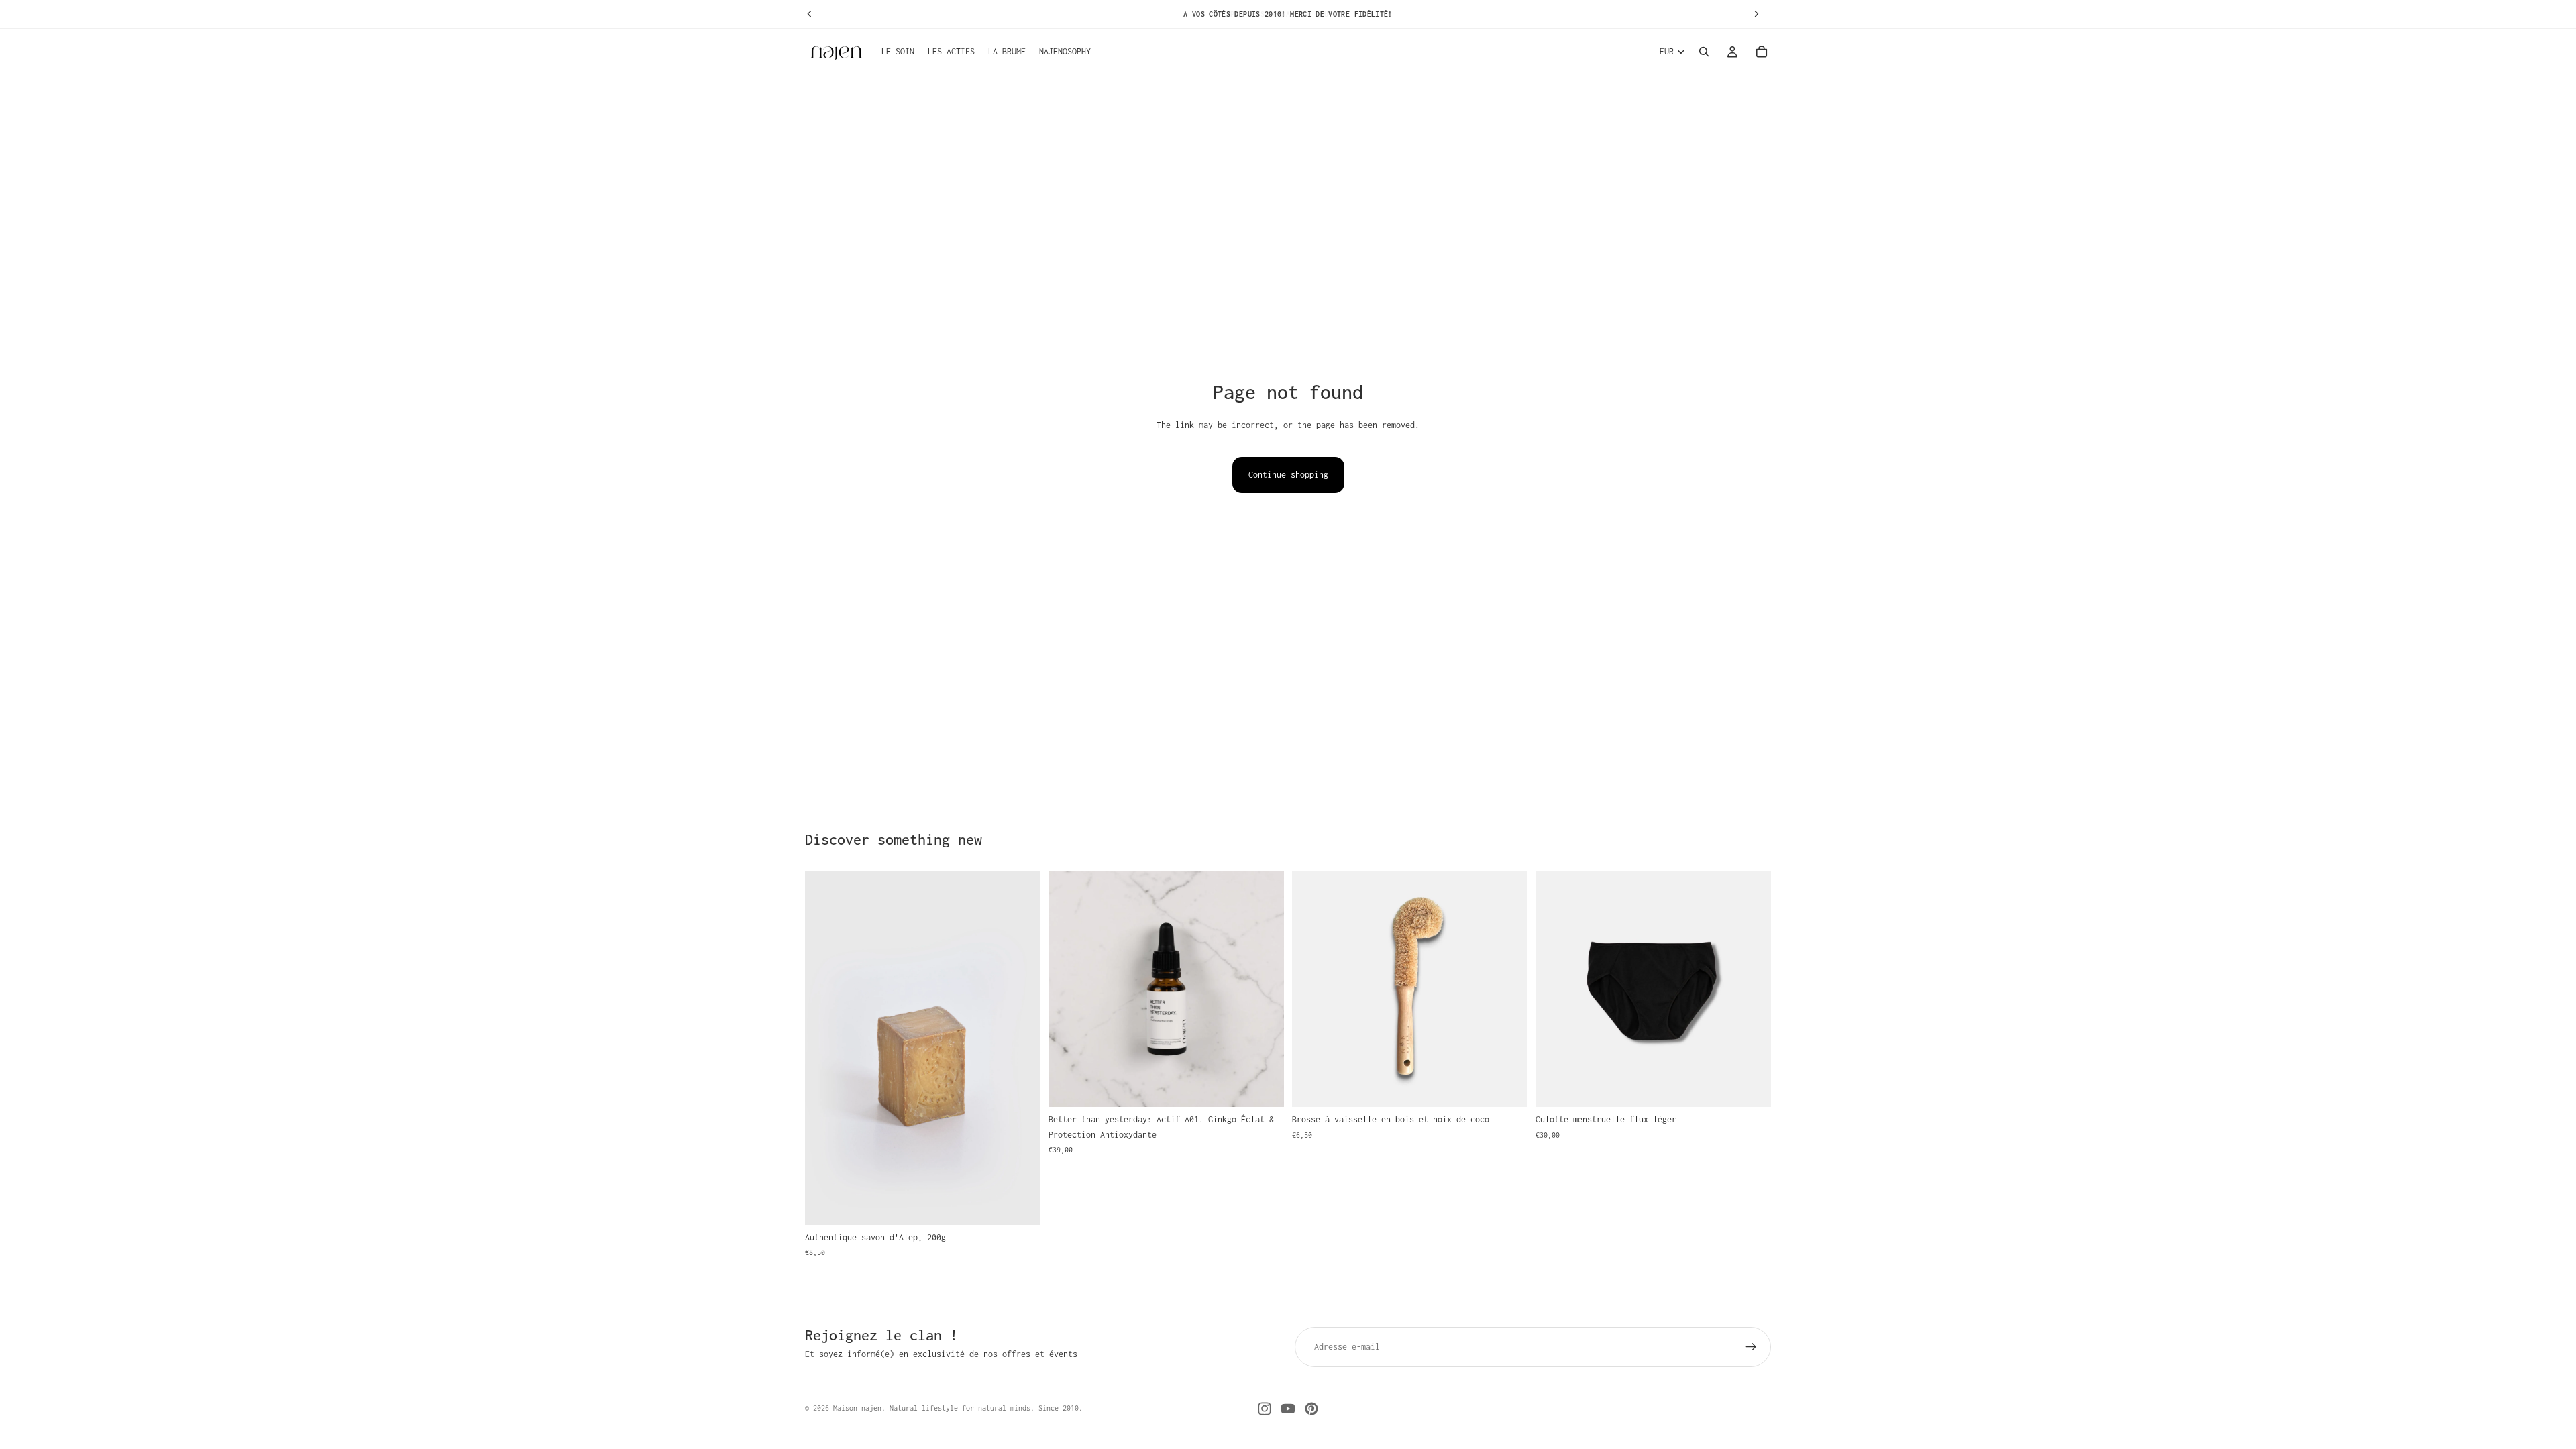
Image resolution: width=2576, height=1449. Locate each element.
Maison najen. (859, 1408)
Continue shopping (1288, 475)
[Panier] (1762, 52)
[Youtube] (1288, 1409)
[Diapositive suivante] (1020, 1049)
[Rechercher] (1704, 52)
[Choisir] (1750, 1087)
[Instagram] (1265, 1409)
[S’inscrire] (1751, 1347)
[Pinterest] (1311, 1409)
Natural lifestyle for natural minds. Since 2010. (984, 1408)
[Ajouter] (1020, 1204)
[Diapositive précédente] (825, 1049)
